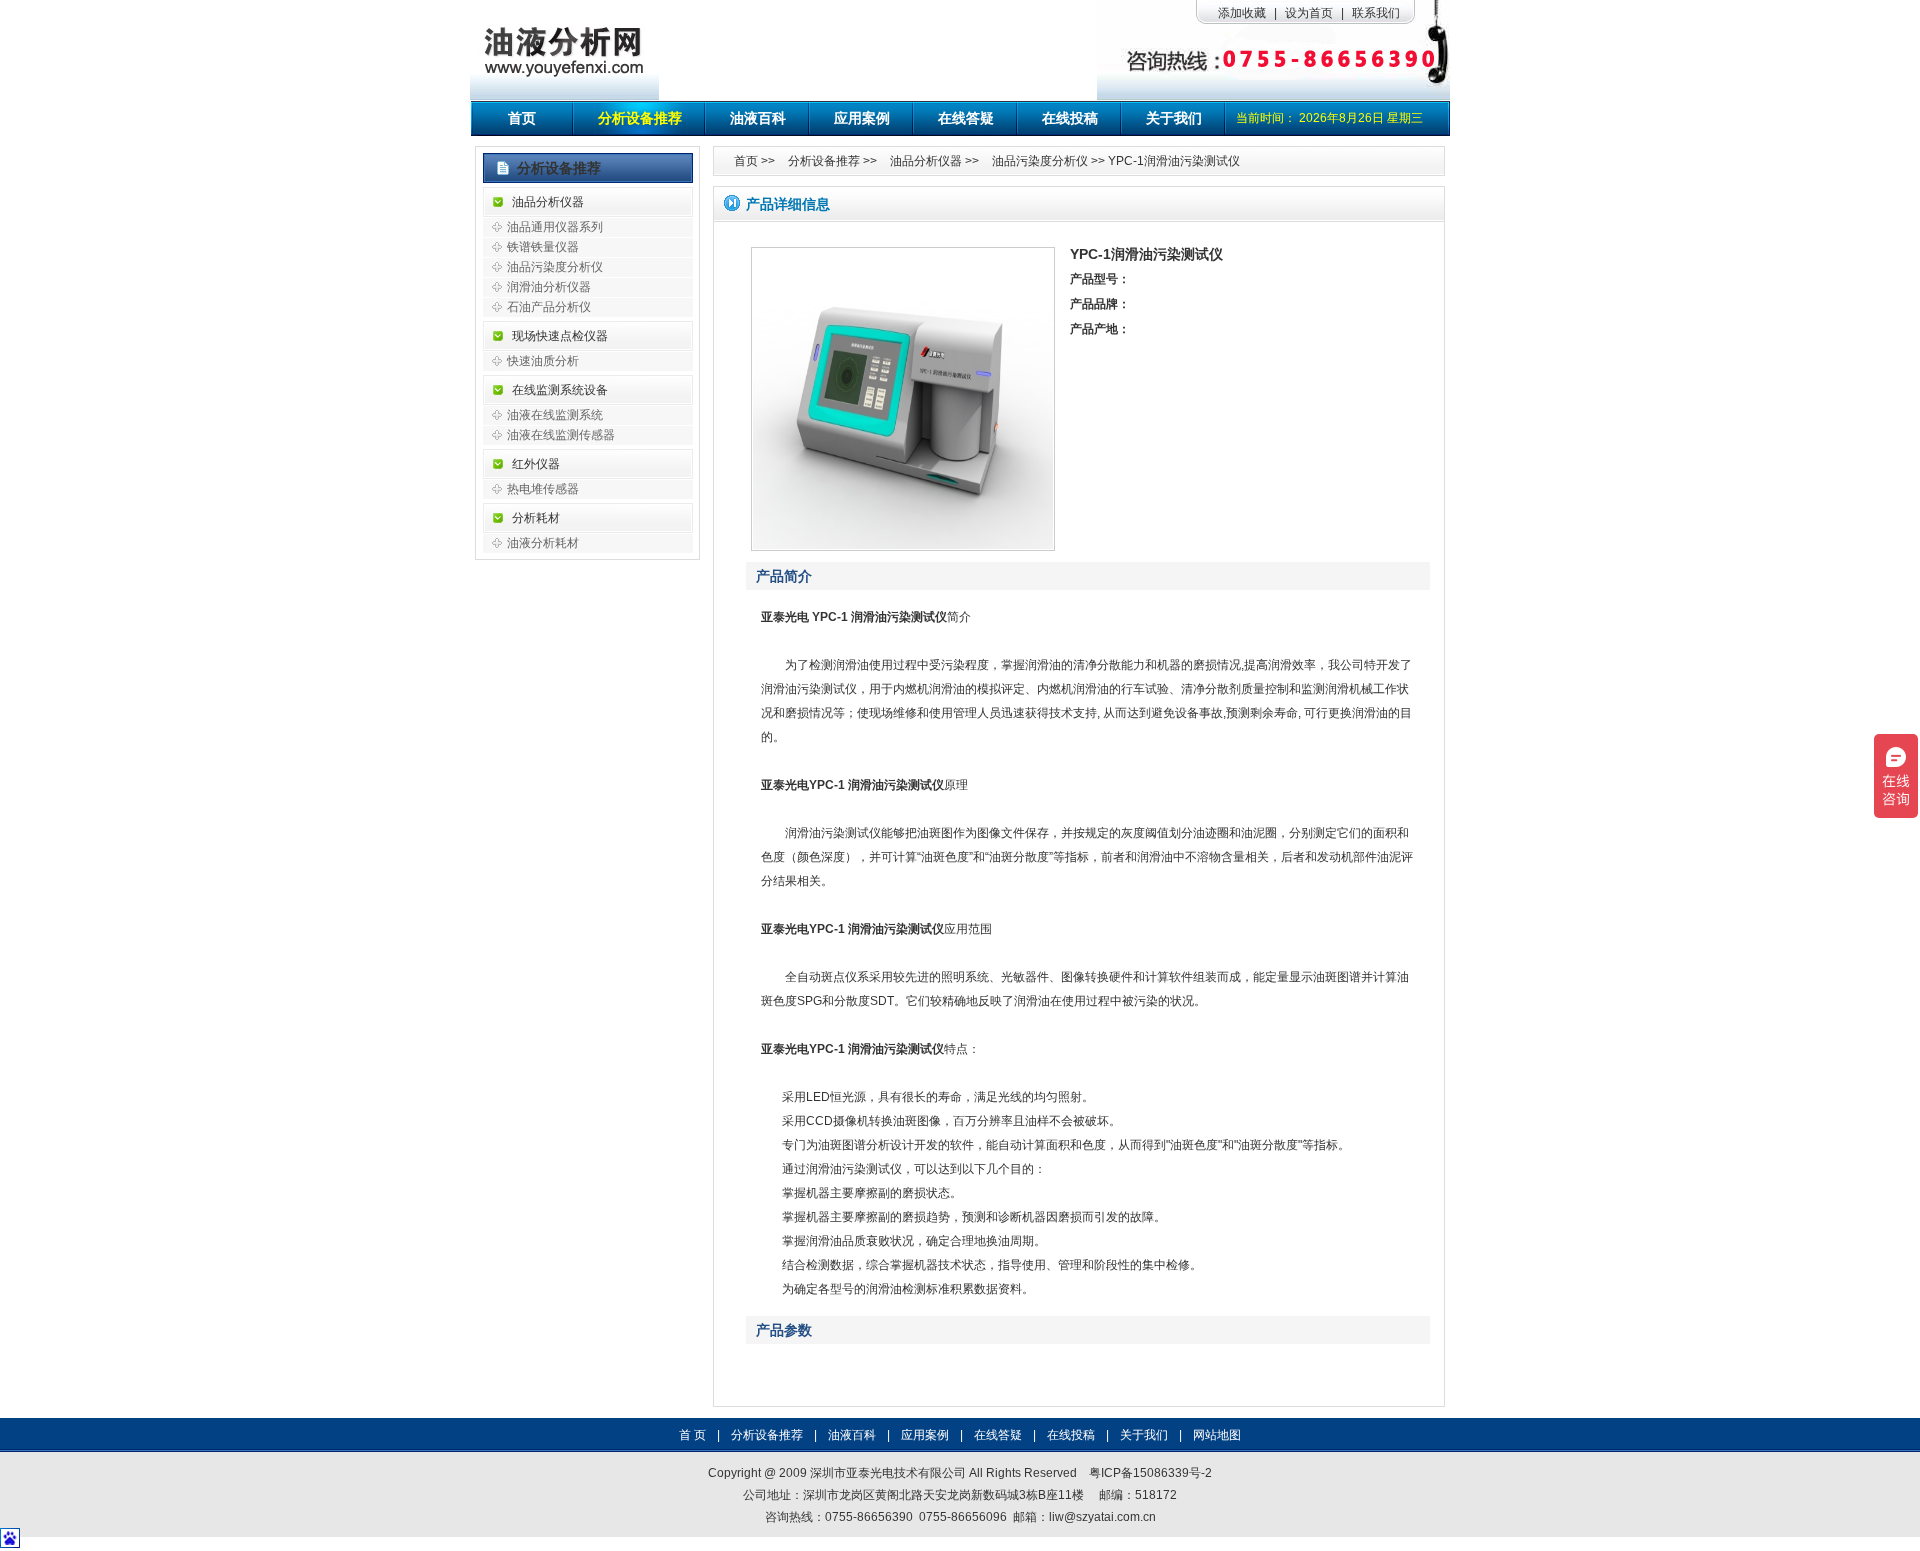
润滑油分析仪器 (549, 287)
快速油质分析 (543, 361)
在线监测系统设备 (560, 390)
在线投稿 (1070, 118)
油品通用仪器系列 (555, 227)
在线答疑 (966, 118)
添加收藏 (1242, 13)
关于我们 (1174, 118)
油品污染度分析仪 (555, 267)
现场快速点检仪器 (560, 336)
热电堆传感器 (543, 489)
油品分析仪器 (548, 202)
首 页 (692, 1435)
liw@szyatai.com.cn (1102, 1517)
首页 (522, 118)
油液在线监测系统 (555, 415)
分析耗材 (536, 518)
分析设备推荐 (640, 118)
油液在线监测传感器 (561, 435)
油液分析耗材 (543, 543)
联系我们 (1376, 13)
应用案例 (862, 118)
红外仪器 (536, 464)
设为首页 (1309, 13)
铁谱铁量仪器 (543, 247)
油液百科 (758, 118)
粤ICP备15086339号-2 (1150, 1473)
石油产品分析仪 (549, 307)
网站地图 (1217, 1435)
